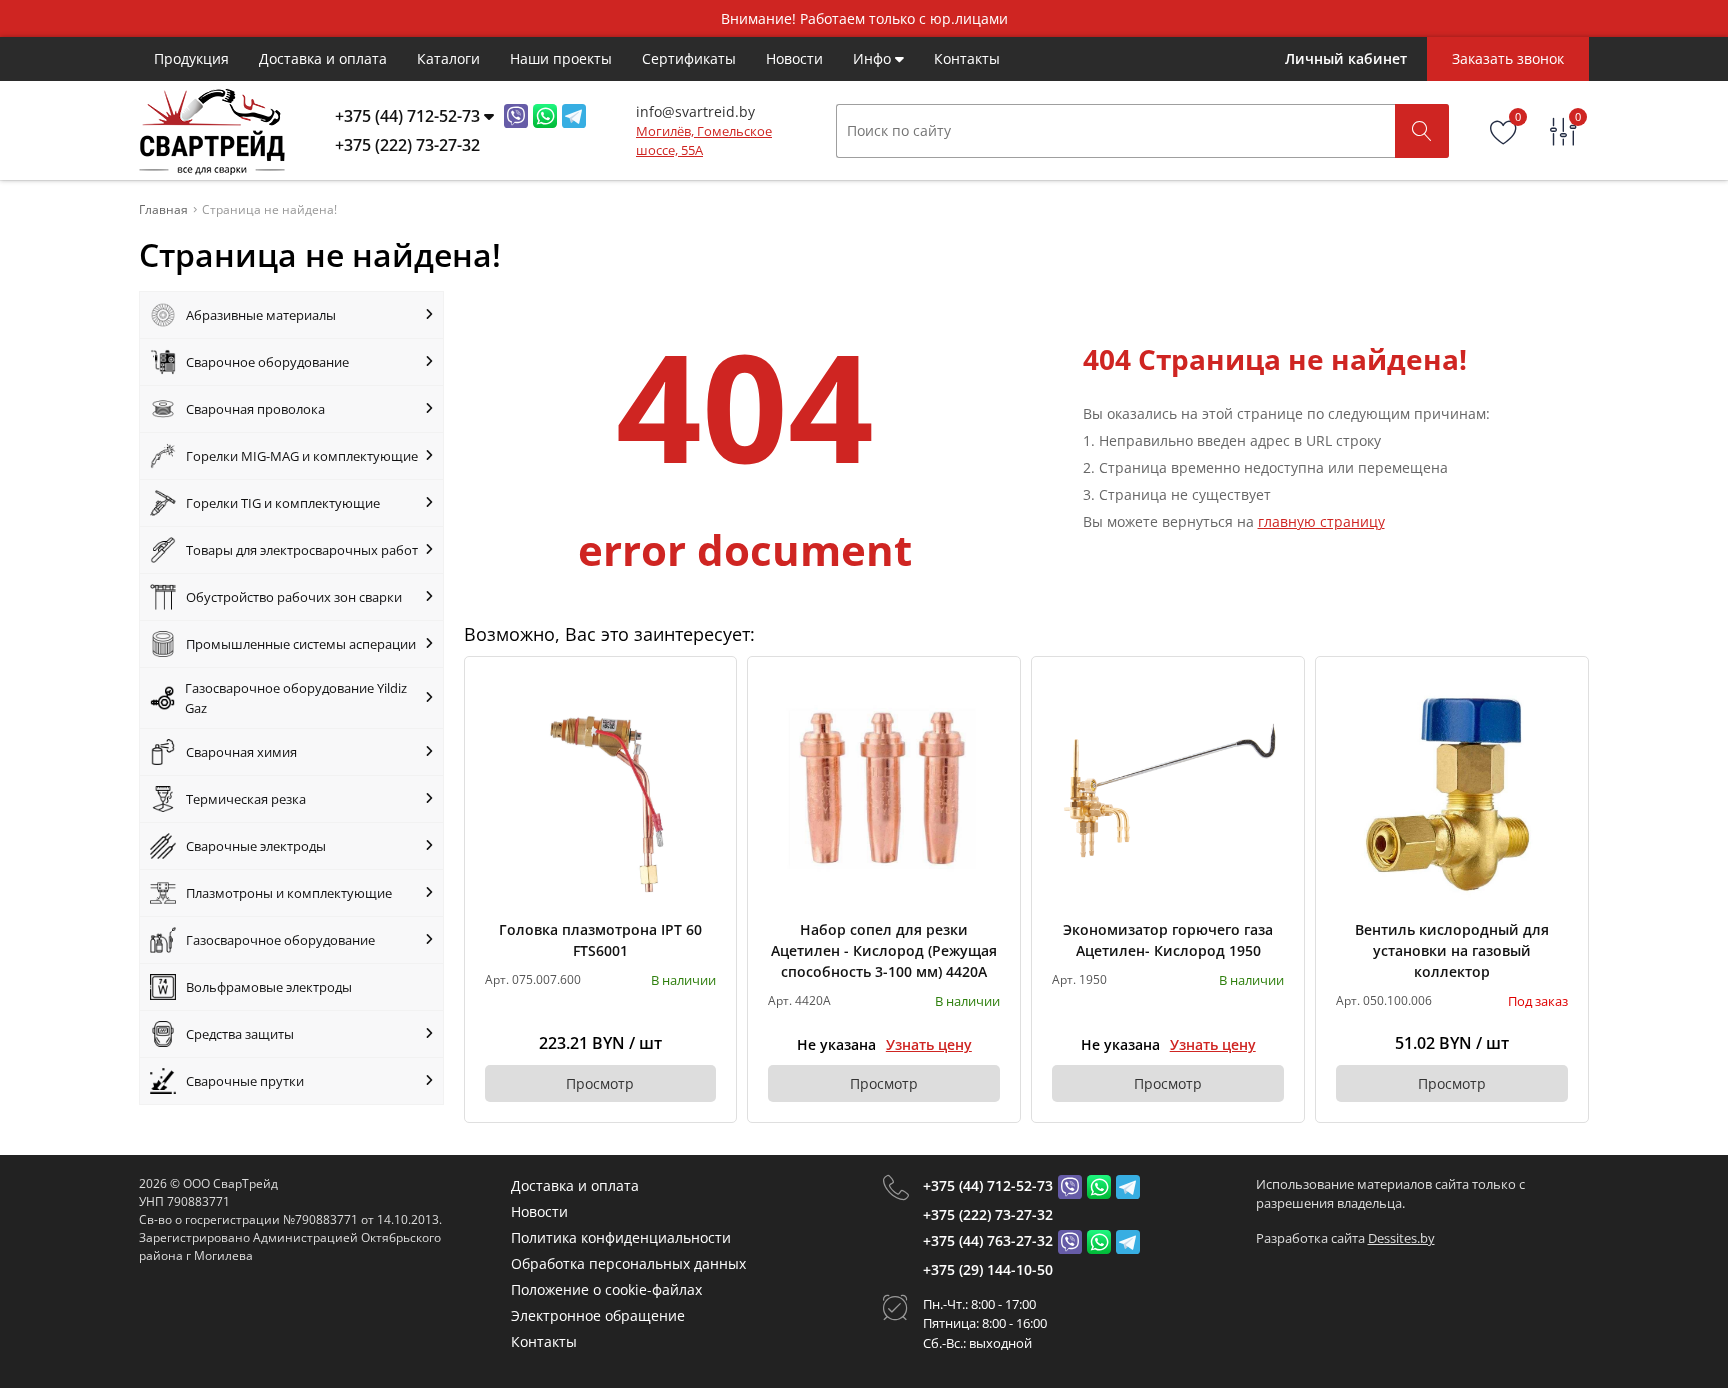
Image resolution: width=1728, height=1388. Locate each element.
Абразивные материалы (261, 315)
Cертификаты (689, 58)
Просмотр (600, 1083)
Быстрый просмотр (600, 792)
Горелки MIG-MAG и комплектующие (302, 456)
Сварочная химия (241, 752)
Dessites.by (1401, 1238)
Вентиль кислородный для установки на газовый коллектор (1452, 950)
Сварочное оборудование (267, 362)
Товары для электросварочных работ (302, 550)
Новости (794, 58)
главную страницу (1321, 521)
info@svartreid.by (695, 111)
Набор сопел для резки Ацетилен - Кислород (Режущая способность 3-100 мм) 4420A (884, 950)
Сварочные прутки (245, 1081)
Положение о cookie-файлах (606, 1289)
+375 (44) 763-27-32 (988, 1240)
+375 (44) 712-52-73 (988, 1185)
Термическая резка (246, 799)
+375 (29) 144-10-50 (988, 1269)
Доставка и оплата (323, 58)
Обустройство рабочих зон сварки (294, 597)
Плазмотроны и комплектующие (289, 893)
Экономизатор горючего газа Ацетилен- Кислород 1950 (1168, 940)
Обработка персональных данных (628, 1263)
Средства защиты (240, 1034)
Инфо (874, 58)
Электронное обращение (598, 1315)
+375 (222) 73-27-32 (988, 1214)
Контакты (967, 58)
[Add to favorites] (702, 691)
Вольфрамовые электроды (269, 987)
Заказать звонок (1508, 58)
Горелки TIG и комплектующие (283, 503)
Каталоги (448, 58)
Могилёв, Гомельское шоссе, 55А (704, 141)
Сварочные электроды (256, 846)
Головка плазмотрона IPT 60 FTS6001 (600, 940)
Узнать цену (929, 1044)
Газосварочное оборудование (280, 940)
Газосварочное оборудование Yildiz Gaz (296, 698)
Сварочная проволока (255, 409)
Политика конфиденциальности (621, 1237)
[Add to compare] (702, 724)
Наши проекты (561, 58)
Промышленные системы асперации (301, 644)
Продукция (191, 58)
